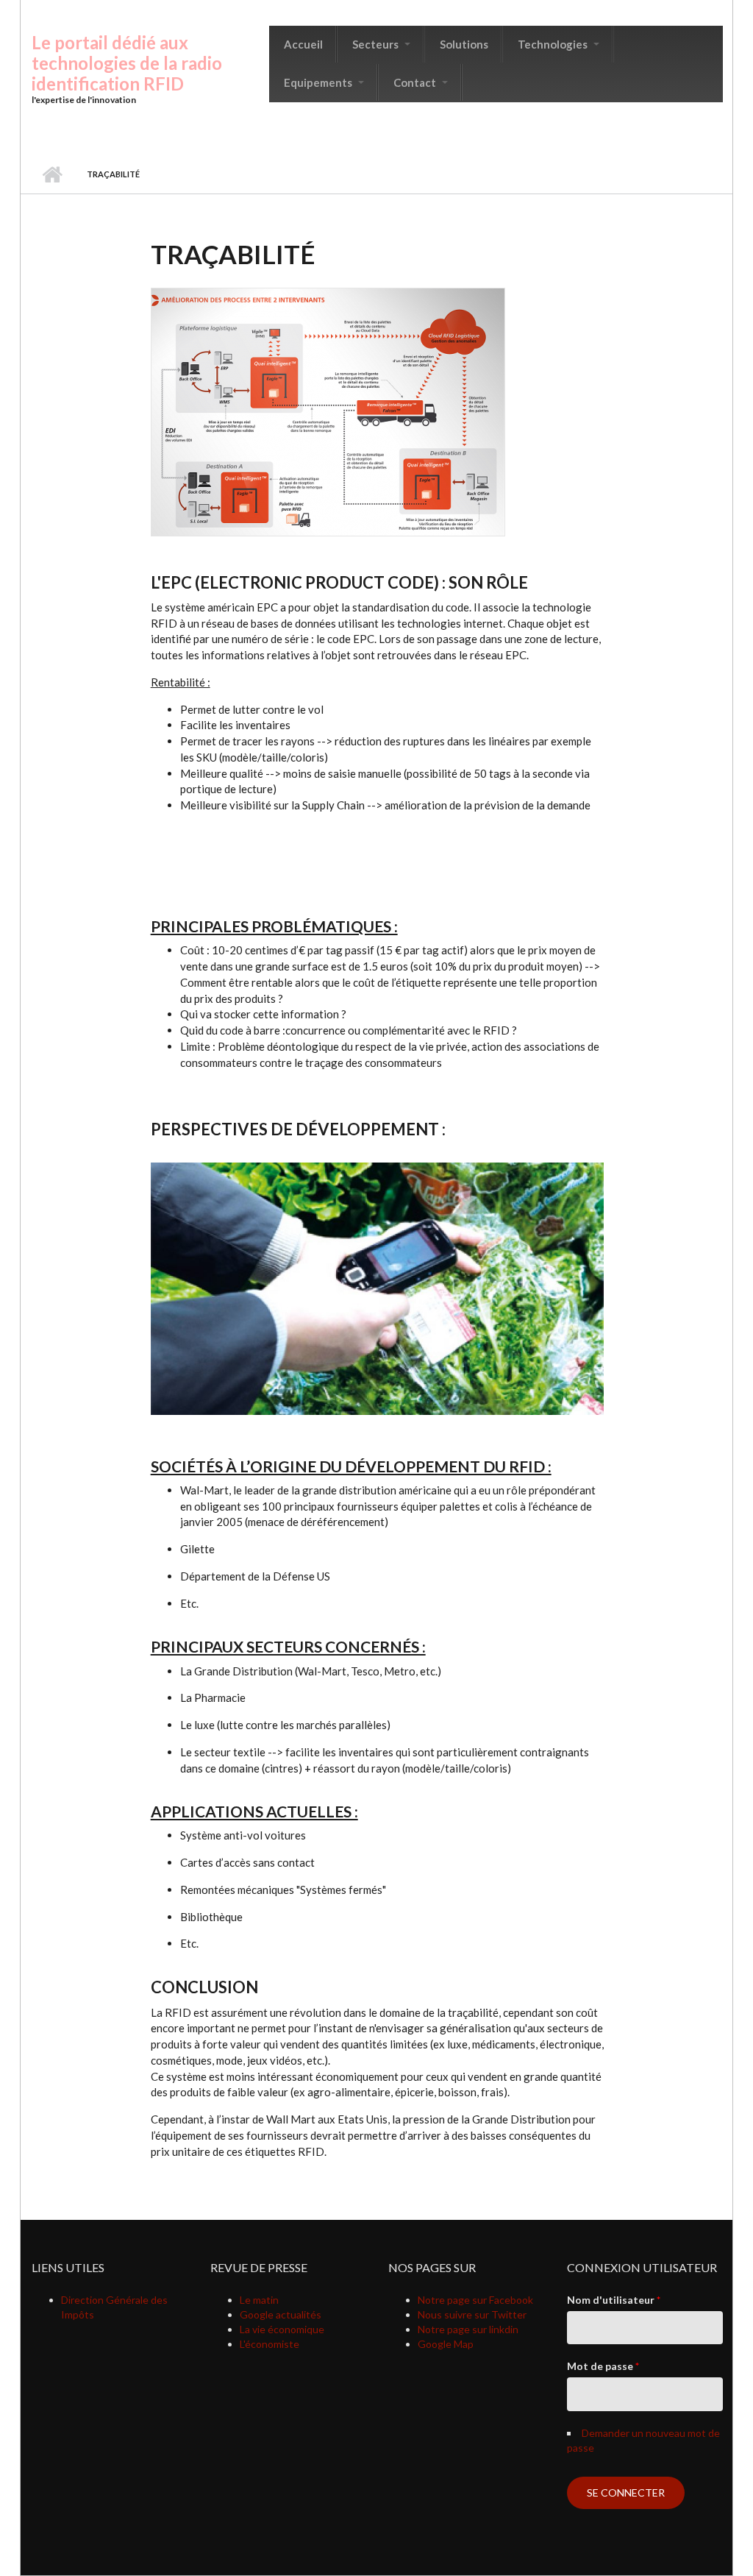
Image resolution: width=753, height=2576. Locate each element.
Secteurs (376, 44)
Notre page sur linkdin (468, 2329)
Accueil (303, 44)
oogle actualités (285, 2314)
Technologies (554, 44)
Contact (416, 82)
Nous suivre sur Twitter (472, 2314)
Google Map (446, 2344)
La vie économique (282, 2329)
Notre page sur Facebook (475, 2300)
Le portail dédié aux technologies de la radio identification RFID (127, 63)
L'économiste (270, 2344)
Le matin (259, 2300)
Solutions (464, 44)
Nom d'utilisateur (614, 2300)
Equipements (319, 82)
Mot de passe (603, 2366)
